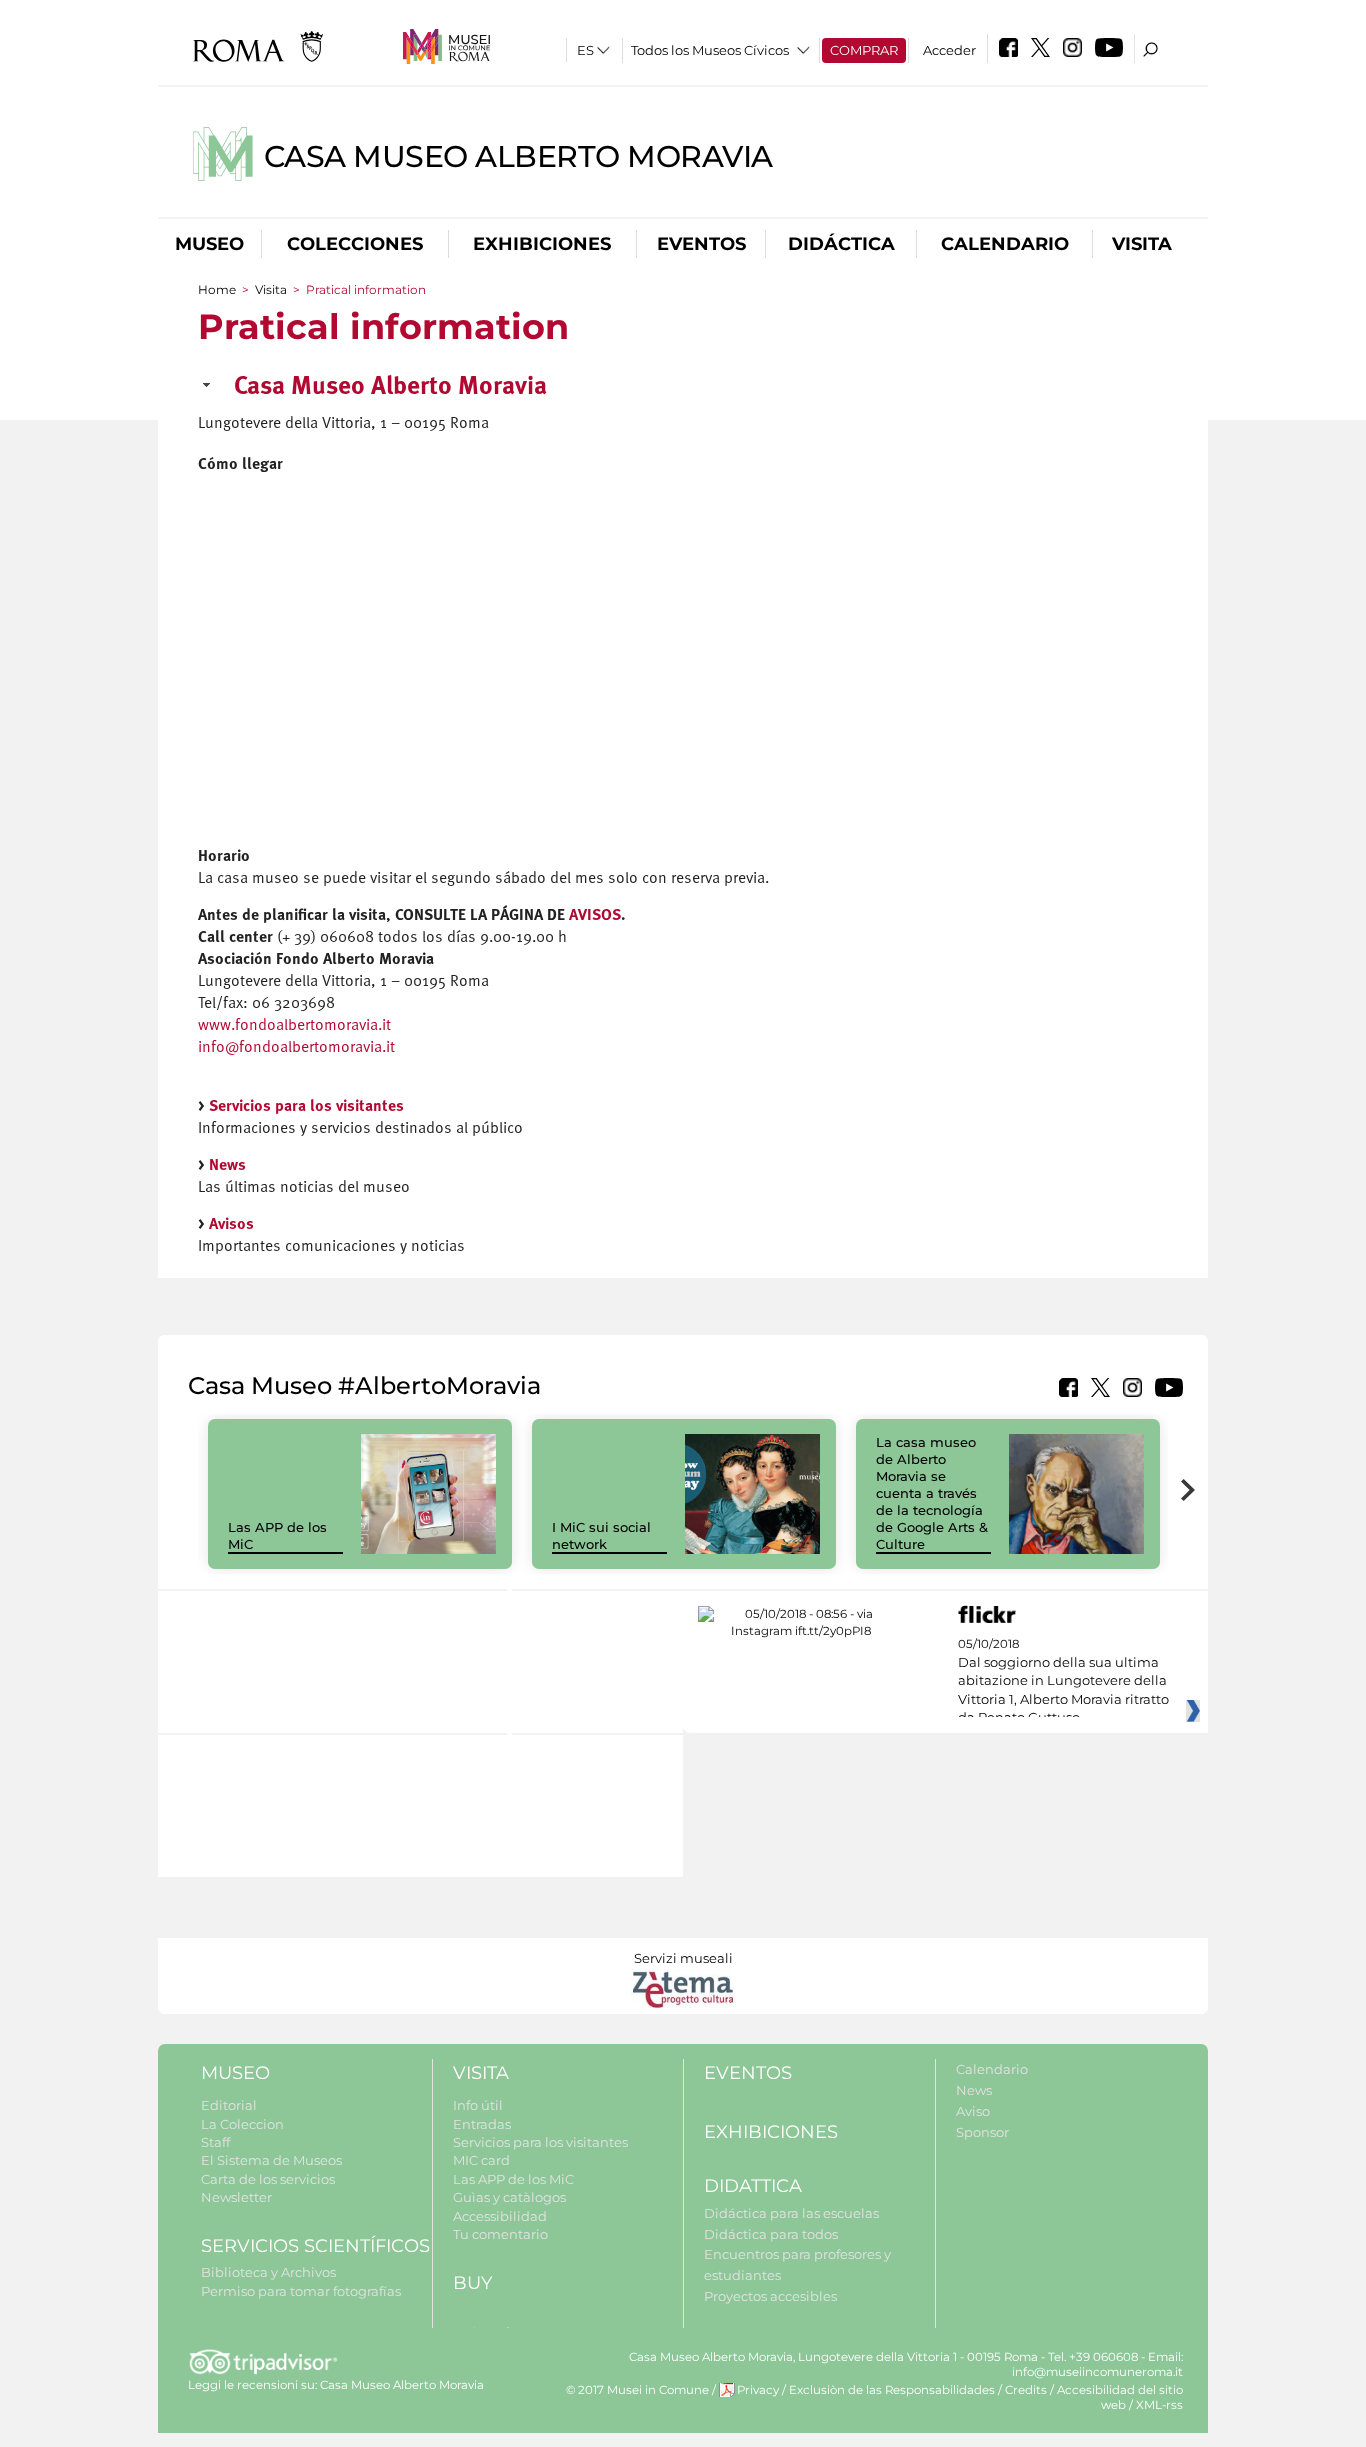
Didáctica (841, 244)
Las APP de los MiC (513, 2179)
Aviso (973, 2111)
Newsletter (236, 2197)
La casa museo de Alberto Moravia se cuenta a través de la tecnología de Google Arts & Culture (932, 1492)
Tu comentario (500, 2234)
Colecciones (355, 244)
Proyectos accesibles (770, 2296)
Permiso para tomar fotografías (301, 2291)
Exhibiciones (542, 244)
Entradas (482, 2124)
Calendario (1005, 244)
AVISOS (595, 916)
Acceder (949, 50)
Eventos (701, 244)
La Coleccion (242, 2124)
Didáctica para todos (771, 2234)
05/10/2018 (1063, 1681)
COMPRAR (864, 50)
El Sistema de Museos (271, 2160)
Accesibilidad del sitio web (1120, 2397)
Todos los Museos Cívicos (710, 50)
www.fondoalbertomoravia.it (294, 1026)
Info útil (478, 2105)
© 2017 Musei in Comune (637, 2390)
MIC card (481, 2160)
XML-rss (1159, 2405)
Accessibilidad (500, 2216)
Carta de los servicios (268, 2179)
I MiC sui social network (601, 1535)
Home (217, 289)
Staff (215, 2142)
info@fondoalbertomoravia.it (296, 1048)
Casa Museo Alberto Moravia (518, 156)
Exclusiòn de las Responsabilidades (892, 2390)
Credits (1026, 2390)
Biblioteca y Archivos (268, 2272)
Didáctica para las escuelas (791, 2213)
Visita (1142, 244)
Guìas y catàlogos (509, 2197)
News (227, 1166)
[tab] (683, 394)
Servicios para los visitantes (306, 1107)
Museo (209, 244)
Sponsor (982, 2132)
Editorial (229, 2105)
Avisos (231, 1225)
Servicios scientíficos (315, 2246)
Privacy (758, 2390)
